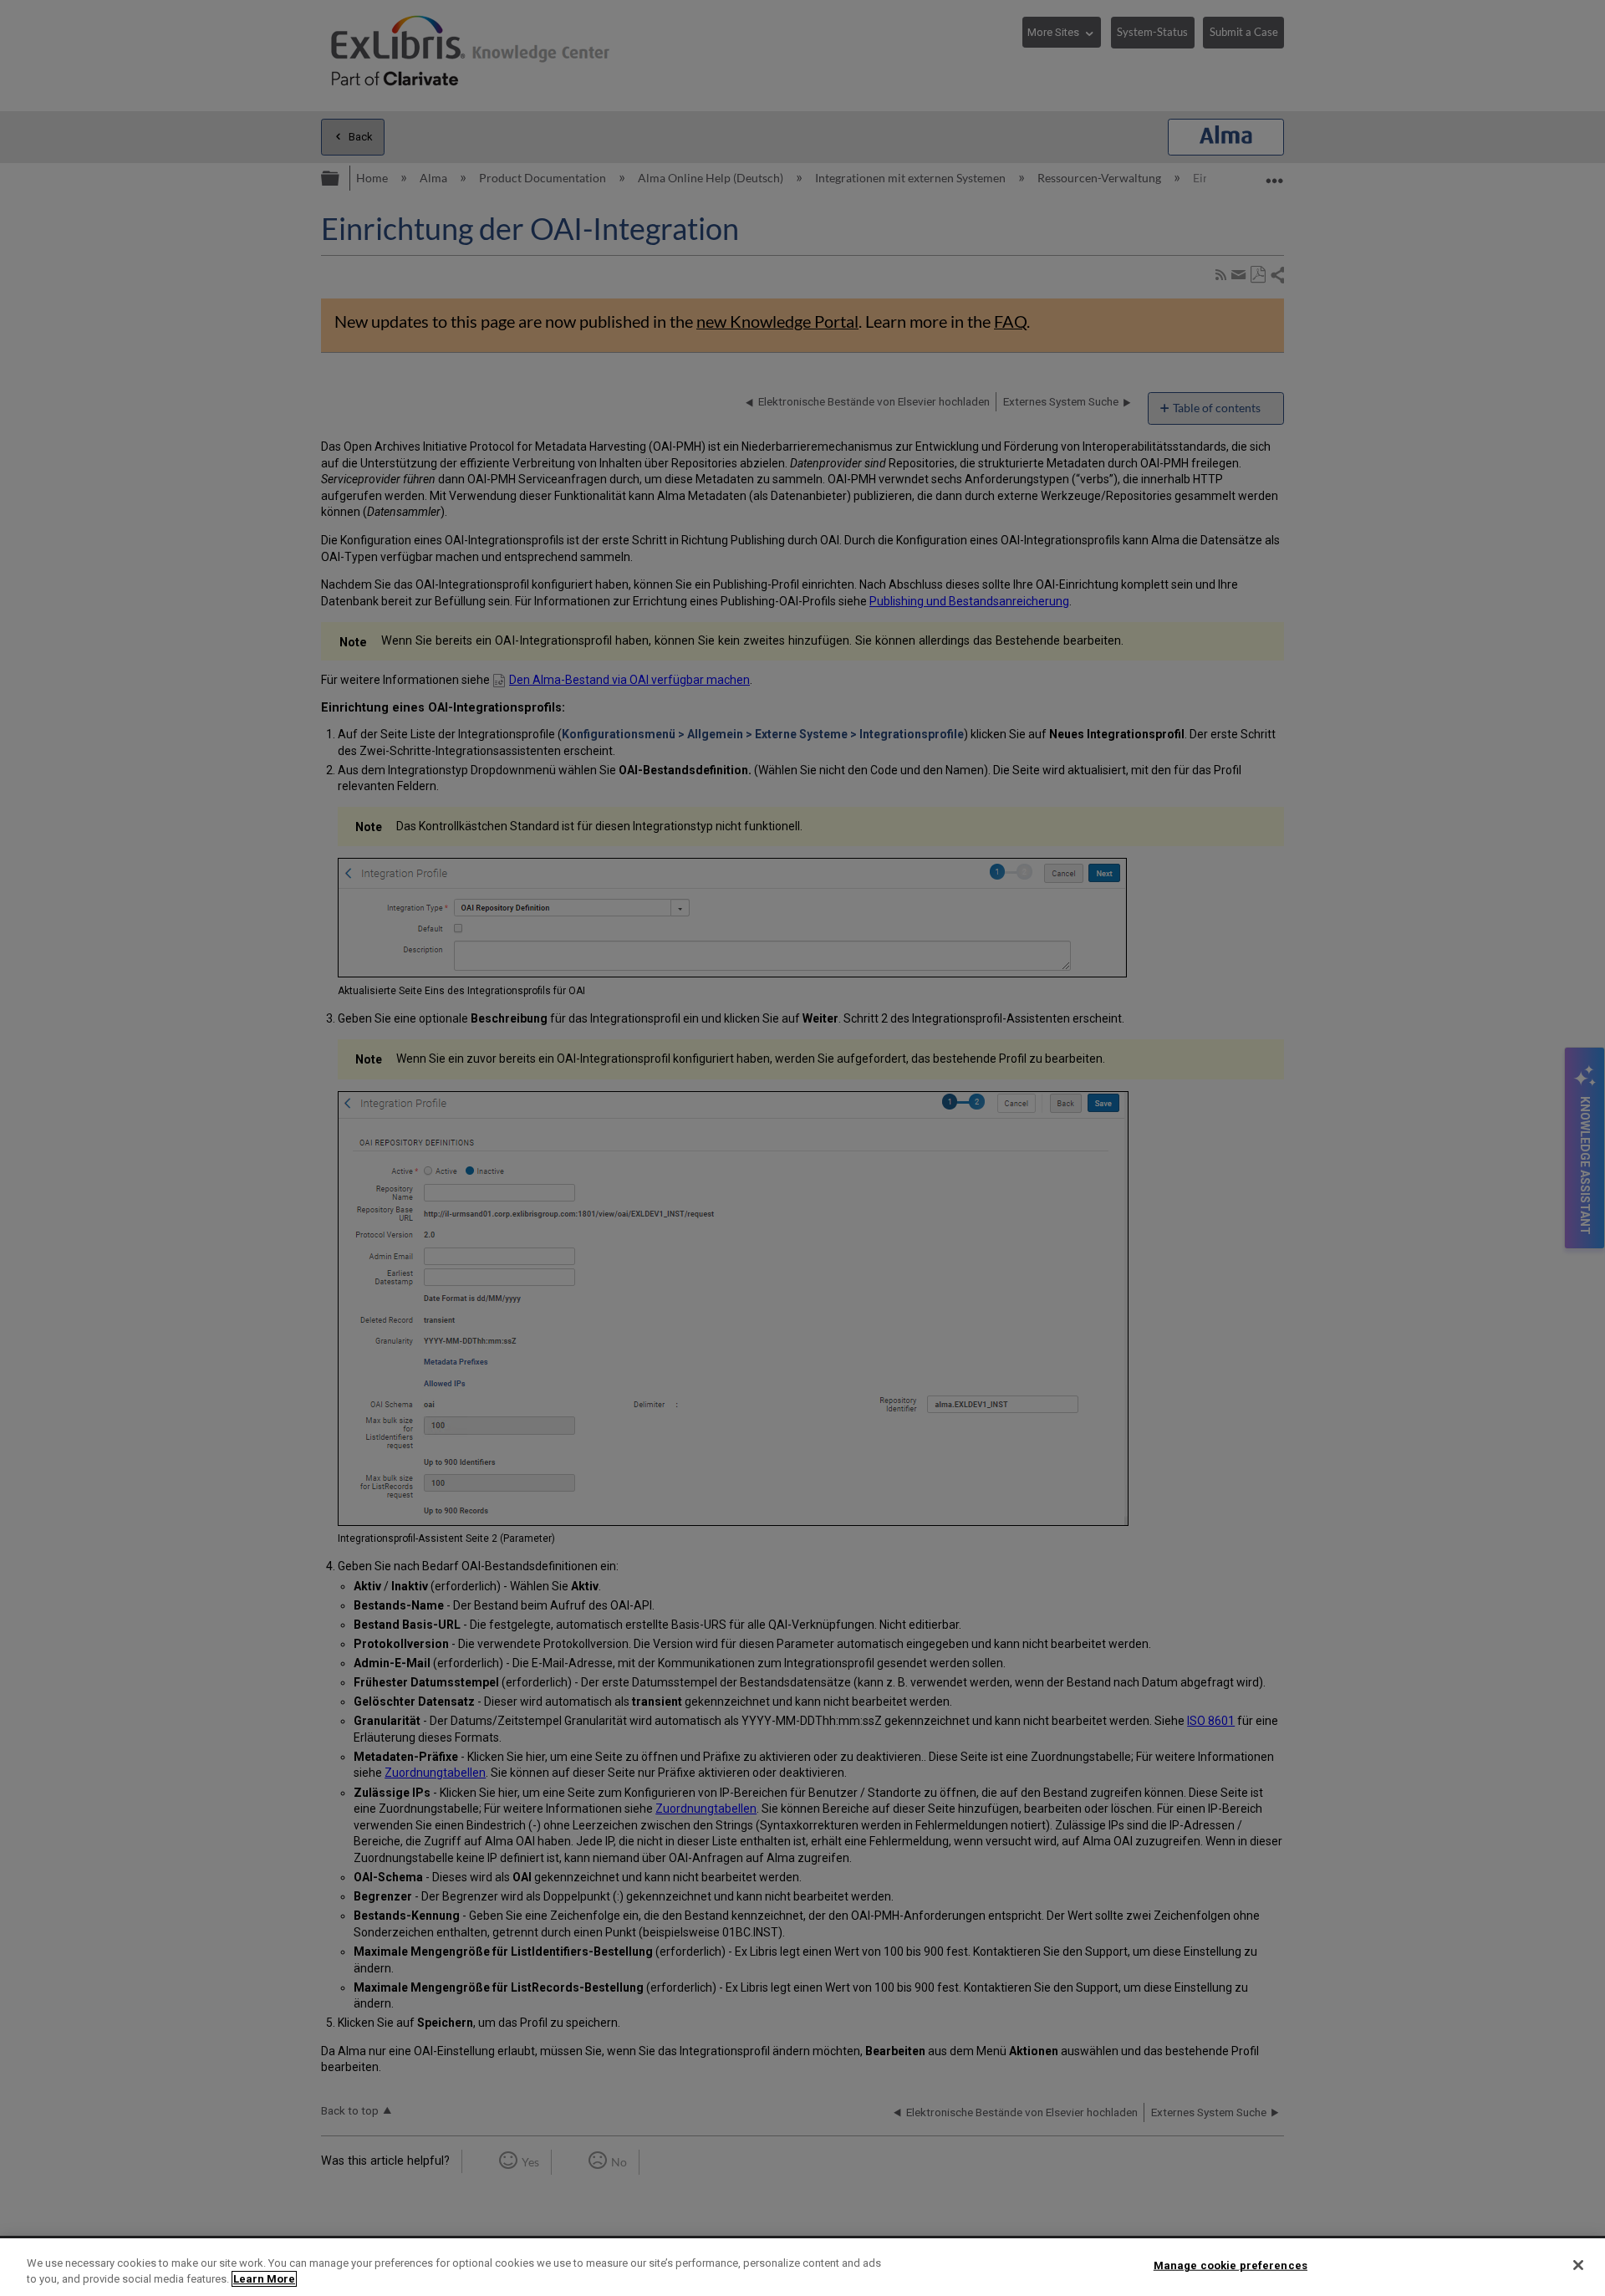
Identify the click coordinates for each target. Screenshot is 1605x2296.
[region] (802, 2267)
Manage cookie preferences (1230, 2265)
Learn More (264, 2279)
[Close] (1578, 2265)
